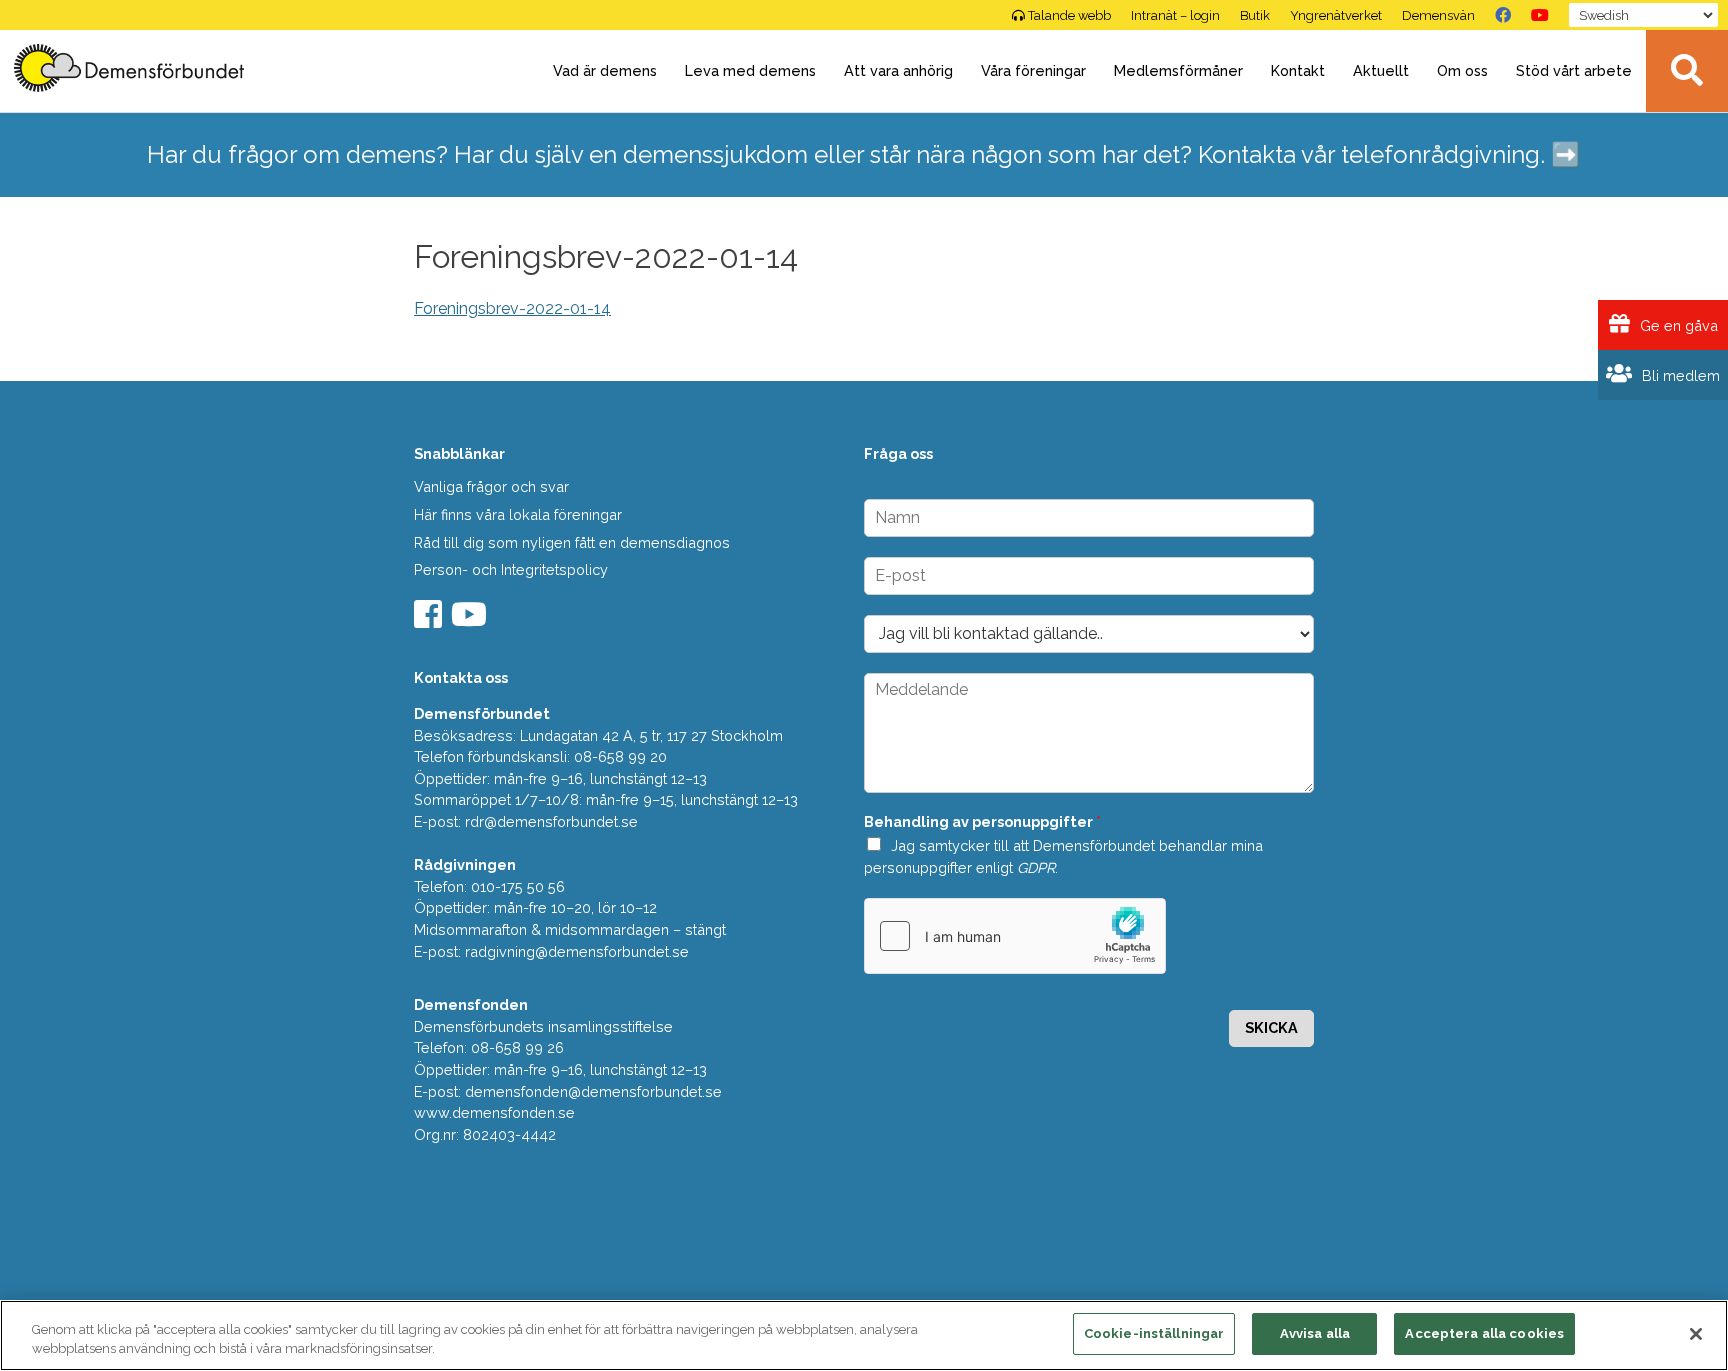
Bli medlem (1679, 375)
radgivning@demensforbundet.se (577, 951)
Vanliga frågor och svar (491, 486)
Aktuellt (1381, 70)
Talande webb (1069, 15)
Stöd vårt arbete (1574, 70)
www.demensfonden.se (494, 1112)
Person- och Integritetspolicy (511, 569)
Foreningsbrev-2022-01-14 (512, 308)
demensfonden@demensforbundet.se (593, 1091)
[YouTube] (1540, 15)
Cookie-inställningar (1154, 1333)
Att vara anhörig (898, 70)
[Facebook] (1503, 15)
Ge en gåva (1677, 325)
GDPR (1036, 867)
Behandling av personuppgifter (982, 821)
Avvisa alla (1315, 1333)
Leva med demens (750, 70)
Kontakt (1298, 70)
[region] (864, 1335)
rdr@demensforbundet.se (551, 821)
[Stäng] (1696, 1334)
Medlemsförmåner (1178, 70)
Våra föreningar (1033, 70)
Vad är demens (605, 70)
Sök (1687, 71)
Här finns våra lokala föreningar (518, 514)
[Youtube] (471, 620)
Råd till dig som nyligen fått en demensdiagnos (572, 542)
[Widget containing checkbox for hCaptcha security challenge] (1015, 936)
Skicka (1271, 1027)
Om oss (1462, 70)
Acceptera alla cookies (1484, 1333)
